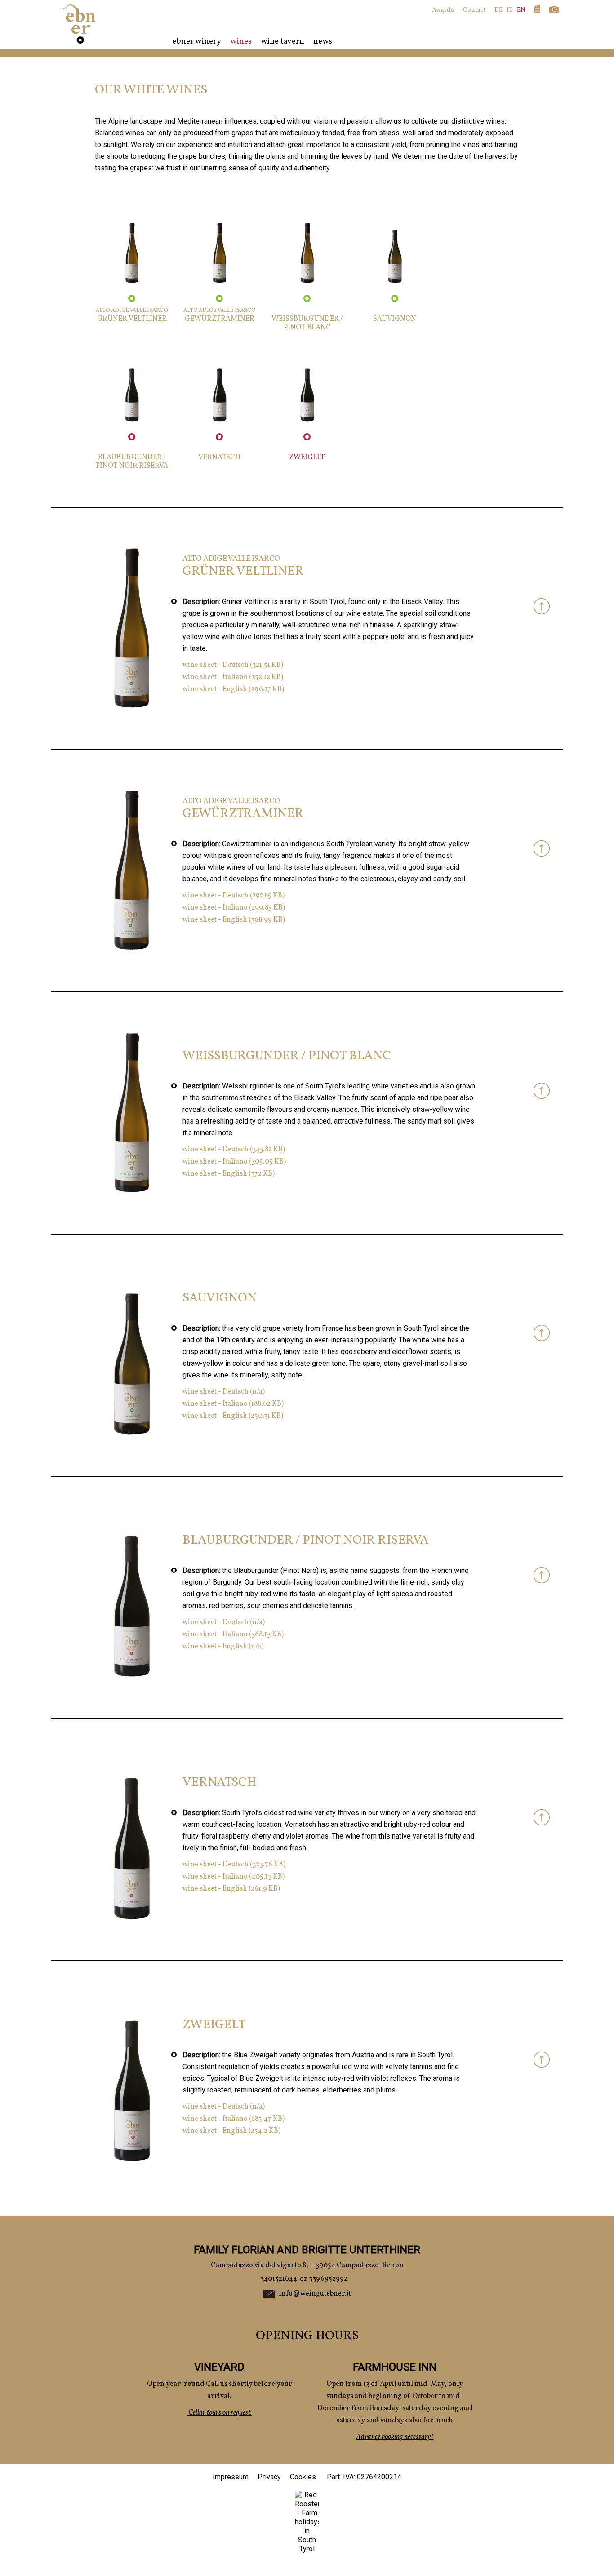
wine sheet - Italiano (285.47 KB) (234, 2119)
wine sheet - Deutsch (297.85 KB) (234, 896)
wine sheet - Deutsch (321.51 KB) (233, 665)
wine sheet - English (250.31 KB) (233, 1416)
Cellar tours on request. (219, 2413)
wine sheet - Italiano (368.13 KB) (233, 1634)
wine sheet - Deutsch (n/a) (224, 1392)
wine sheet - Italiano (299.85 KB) (234, 908)
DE (498, 10)
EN (521, 10)
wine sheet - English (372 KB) (229, 1174)
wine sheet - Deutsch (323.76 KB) (234, 1865)
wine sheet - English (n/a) (223, 1647)
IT (510, 10)
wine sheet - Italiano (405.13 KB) (234, 1877)
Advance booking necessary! (395, 2437)
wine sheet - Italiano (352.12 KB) (233, 677)
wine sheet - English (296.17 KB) (233, 689)
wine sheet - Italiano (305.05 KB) (234, 1162)
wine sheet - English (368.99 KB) (234, 920)
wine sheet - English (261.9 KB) (231, 1889)
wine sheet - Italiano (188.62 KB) (233, 1404)
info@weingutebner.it (315, 2294)
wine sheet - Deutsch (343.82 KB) (234, 1150)
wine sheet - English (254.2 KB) (231, 2131)
